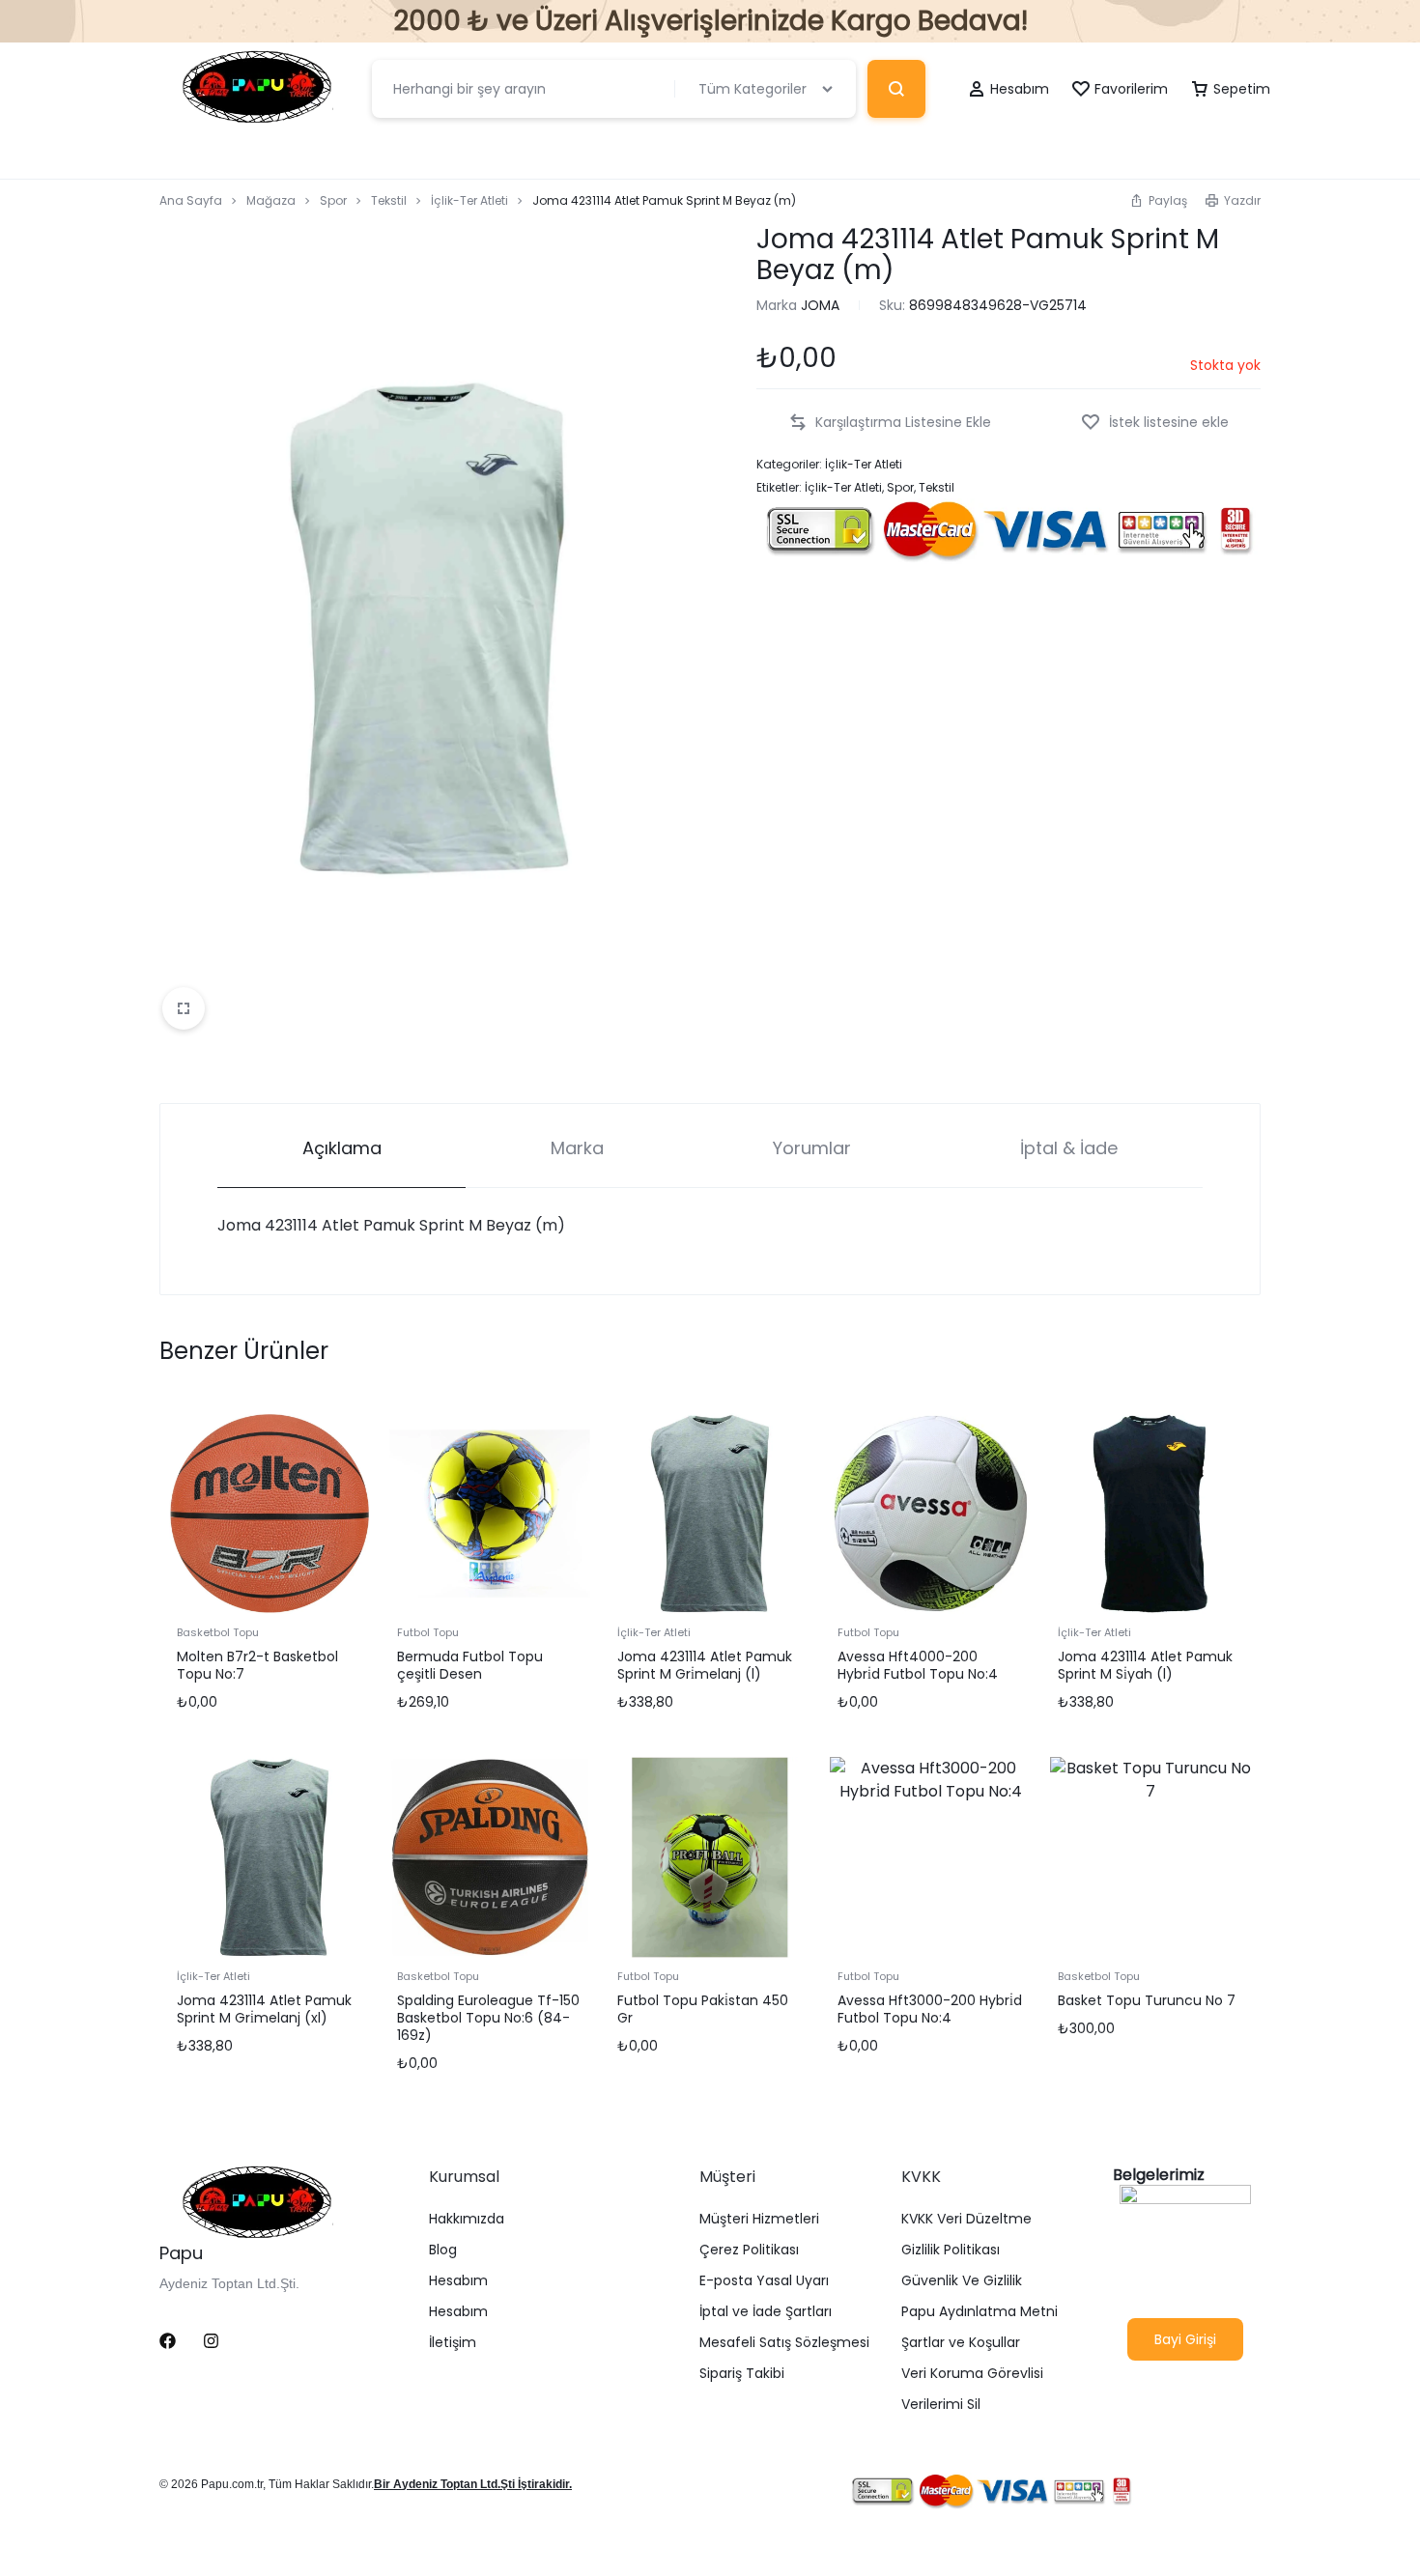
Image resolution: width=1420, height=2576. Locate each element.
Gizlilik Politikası (951, 2250)
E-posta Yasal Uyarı (764, 2281)
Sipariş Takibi (742, 2374)
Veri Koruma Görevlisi (972, 2374)
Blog (443, 2250)
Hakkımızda (467, 2219)
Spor (333, 200)
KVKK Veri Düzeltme (966, 2219)
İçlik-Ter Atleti (469, 200)
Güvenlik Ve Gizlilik (962, 2281)
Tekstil (389, 200)
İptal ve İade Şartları (766, 2312)
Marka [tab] (577, 1148)
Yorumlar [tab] (812, 1148)
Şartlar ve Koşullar (961, 2343)
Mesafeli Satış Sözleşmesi (784, 2343)
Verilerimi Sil (941, 2405)
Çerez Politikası (749, 2250)
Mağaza (271, 200)
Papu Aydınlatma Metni (980, 2312)
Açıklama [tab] (342, 1148)
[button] (1158, 200)
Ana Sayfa (191, 200)
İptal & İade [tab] (1069, 1148)
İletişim (453, 2343)
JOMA (820, 305)
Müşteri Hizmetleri (759, 2219)
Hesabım (458, 2281)
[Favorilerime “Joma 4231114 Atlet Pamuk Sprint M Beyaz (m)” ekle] (1155, 423)
